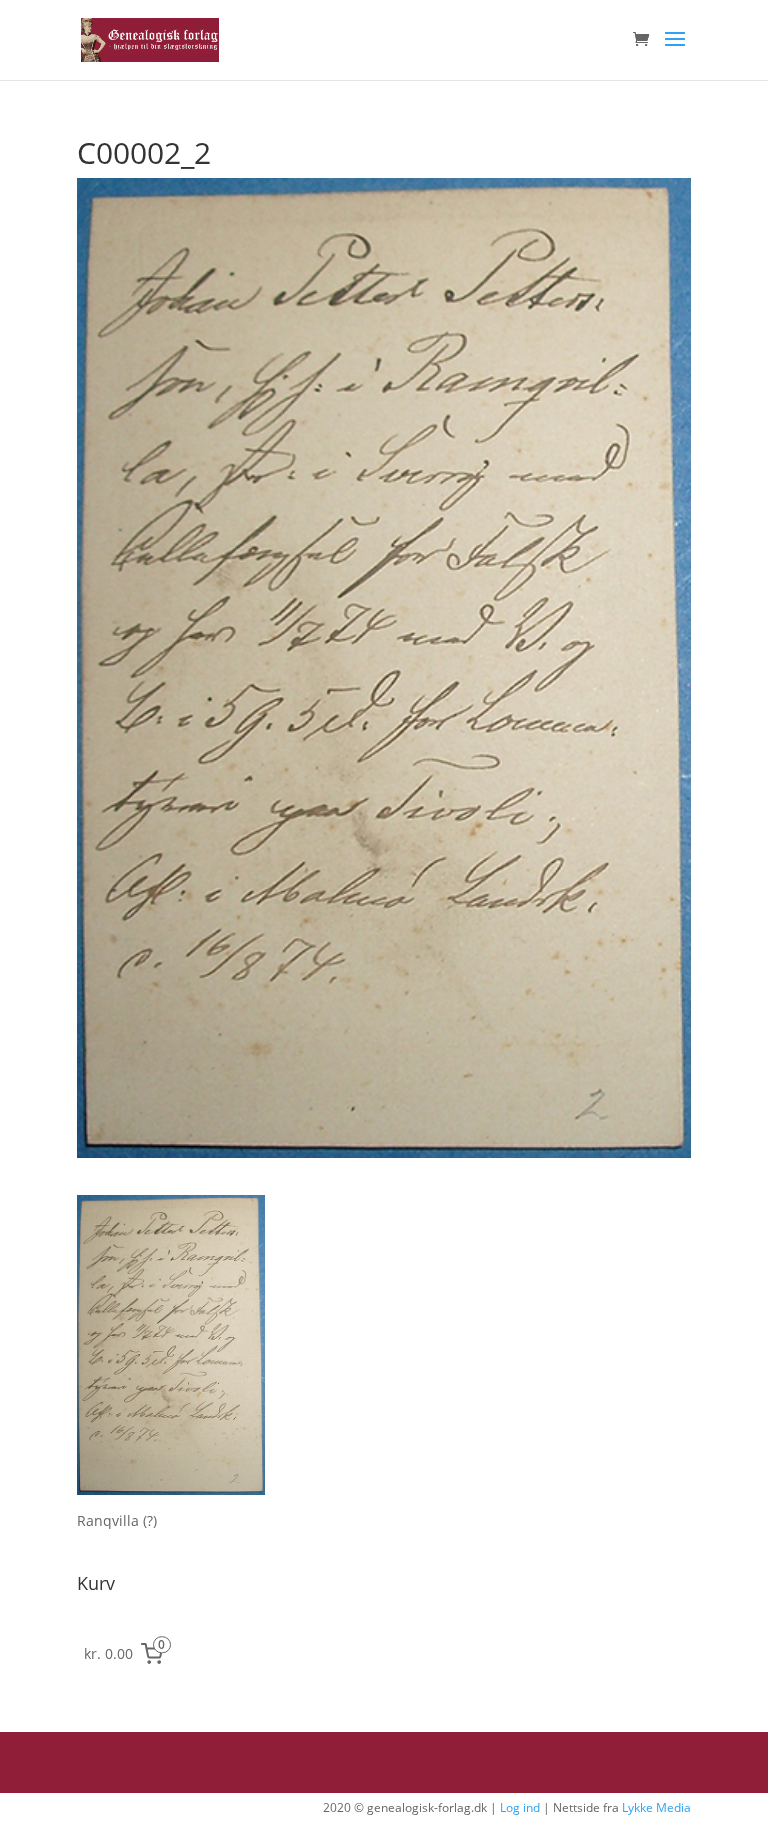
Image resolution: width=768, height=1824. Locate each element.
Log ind (520, 1807)
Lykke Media (656, 1807)
